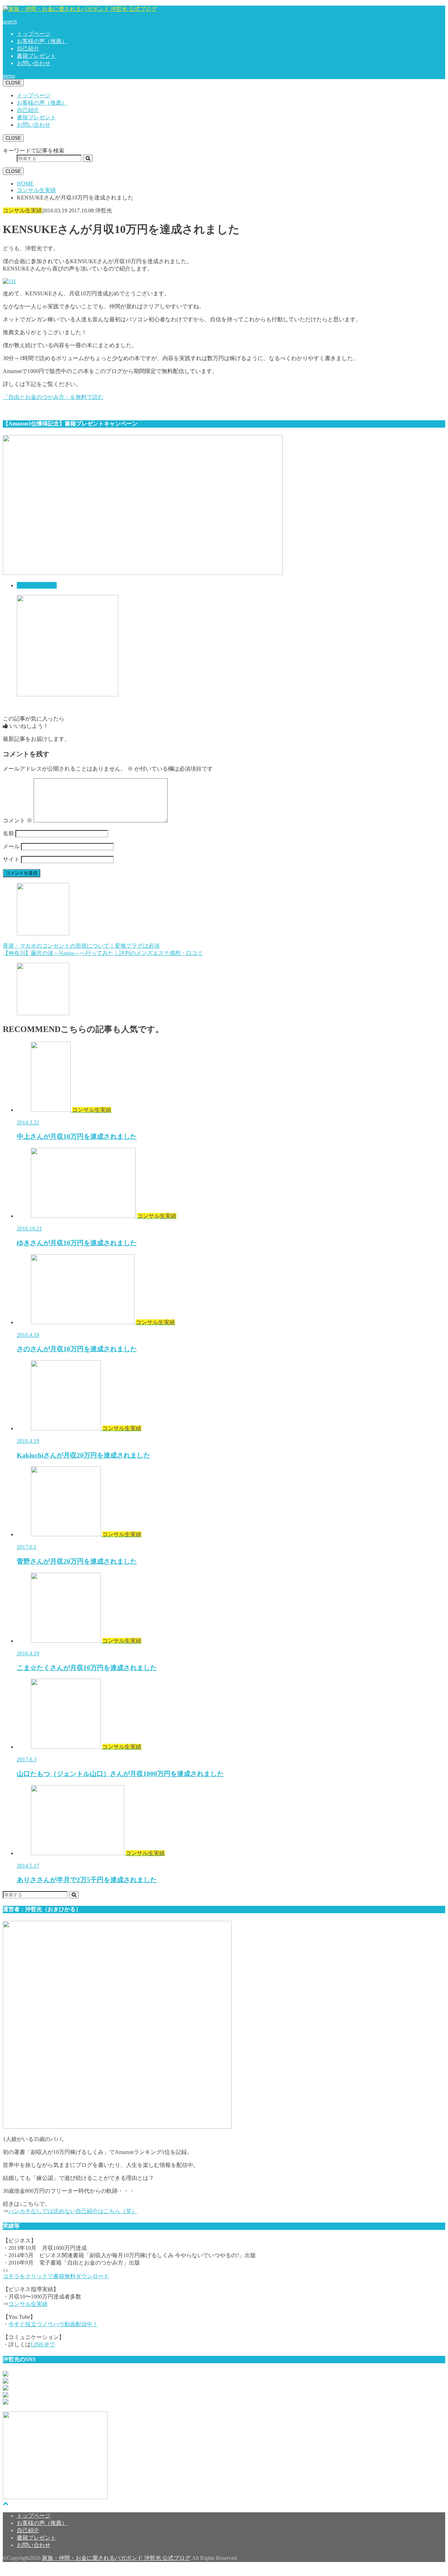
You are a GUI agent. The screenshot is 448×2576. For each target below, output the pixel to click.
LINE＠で (43, 2345)
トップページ (34, 34)
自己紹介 (28, 48)
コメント (17, 820)
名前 (8, 833)
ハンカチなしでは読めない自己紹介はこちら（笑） (73, 2211)
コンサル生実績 (37, 585)
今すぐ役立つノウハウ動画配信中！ (53, 2324)
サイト (11, 859)
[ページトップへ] (6, 2503)
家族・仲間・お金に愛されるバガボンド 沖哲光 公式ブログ (116, 2558)
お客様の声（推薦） (42, 41)
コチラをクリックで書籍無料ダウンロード (56, 2276)
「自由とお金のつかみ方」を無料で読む (53, 397)
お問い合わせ (34, 63)
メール (11, 846)
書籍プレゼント (36, 56)
